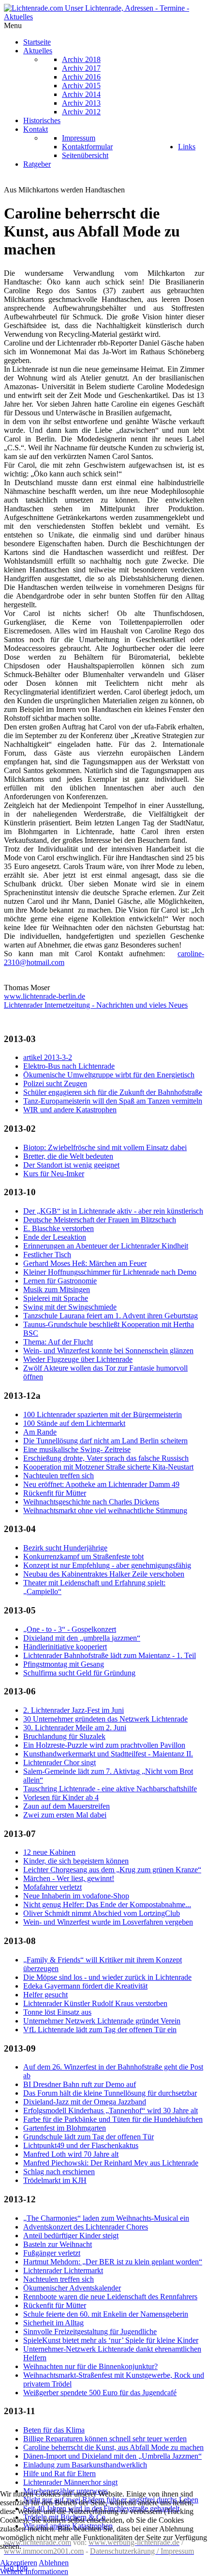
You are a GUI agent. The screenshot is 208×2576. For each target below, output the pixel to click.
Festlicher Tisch (47, 1255)
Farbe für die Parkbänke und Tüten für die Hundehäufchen (113, 2119)
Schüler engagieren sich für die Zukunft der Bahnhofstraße (113, 1092)
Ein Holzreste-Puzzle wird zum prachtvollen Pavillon (104, 1745)
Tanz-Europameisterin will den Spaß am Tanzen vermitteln (113, 1101)
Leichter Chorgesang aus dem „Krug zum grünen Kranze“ (112, 1870)
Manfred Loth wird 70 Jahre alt (71, 2154)
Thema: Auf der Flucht (58, 1342)
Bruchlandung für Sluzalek (64, 1736)
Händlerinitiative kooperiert (65, 1647)
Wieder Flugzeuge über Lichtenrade (78, 1359)
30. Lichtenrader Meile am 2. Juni (75, 1728)
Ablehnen (54, 2563)
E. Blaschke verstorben (59, 1228)
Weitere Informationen (34, 2571)
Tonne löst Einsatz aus (57, 2012)
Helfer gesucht (45, 1995)
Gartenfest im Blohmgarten (65, 2128)
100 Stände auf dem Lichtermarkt (74, 1423)
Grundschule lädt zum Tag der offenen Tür (89, 2137)
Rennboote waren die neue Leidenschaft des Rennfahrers (110, 2297)
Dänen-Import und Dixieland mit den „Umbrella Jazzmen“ (112, 2456)
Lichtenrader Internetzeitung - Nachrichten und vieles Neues (96, 1005)
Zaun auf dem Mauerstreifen (67, 1806)
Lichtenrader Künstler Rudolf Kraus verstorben (95, 2003)
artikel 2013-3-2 (48, 1057)
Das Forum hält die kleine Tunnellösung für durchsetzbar (110, 2093)
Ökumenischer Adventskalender (72, 2288)
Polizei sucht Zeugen (55, 1083)
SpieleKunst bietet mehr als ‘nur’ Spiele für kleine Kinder (111, 2340)
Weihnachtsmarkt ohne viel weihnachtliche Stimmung (105, 1510)
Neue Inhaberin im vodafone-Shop (76, 1896)
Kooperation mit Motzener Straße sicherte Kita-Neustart (108, 1467)
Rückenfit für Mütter (55, 1493)
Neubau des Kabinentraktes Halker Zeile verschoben (104, 1574)
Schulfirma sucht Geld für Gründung (79, 1673)
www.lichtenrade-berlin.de (45, 996)
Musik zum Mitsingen (57, 1289)
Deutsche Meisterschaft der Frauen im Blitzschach (100, 1220)
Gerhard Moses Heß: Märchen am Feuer (85, 1263)
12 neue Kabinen (49, 1852)
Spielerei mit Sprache (56, 1298)
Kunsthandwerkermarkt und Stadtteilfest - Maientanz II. (108, 1754)
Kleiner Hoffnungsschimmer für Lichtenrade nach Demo (110, 1272)
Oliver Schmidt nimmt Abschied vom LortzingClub (102, 1913)
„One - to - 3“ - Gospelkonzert (70, 1629)
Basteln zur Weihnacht (58, 2244)
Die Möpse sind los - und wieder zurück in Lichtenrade (107, 1977)
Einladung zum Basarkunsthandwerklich (85, 2465)
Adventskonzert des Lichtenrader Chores (86, 2227)
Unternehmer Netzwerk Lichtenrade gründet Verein (102, 2021)
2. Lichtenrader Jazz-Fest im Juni (74, 1710)
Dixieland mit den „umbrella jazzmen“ (82, 1638)
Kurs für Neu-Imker (54, 1174)
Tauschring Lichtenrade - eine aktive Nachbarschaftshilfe (110, 1789)
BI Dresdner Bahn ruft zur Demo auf (80, 2084)
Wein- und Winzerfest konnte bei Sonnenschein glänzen (108, 1351)
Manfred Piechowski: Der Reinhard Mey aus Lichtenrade (111, 2163)
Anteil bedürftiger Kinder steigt (71, 2236)
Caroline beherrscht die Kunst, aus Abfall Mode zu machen (113, 2447)
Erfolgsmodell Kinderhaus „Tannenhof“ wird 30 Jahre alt (111, 2110)
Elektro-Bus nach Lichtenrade (69, 1066)
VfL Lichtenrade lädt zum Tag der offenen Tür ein (100, 2030)
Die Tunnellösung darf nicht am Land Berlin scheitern (105, 1441)
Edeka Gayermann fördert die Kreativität (85, 1986)
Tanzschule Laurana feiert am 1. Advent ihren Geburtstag (111, 1316)
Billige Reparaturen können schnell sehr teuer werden (105, 2439)
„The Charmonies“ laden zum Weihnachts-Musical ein (106, 2218)
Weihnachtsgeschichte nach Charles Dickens (91, 1502)
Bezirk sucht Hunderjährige (65, 1548)
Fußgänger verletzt (52, 2253)
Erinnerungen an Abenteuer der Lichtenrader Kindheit (106, 1246)
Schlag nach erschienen (59, 2172)
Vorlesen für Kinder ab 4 (61, 1797)
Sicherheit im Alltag (53, 2323)
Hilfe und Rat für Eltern (59, 2473)
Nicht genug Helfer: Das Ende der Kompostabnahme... (107, 1904)
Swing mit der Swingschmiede (70, 1307)
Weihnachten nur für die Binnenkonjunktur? (90, 2366)
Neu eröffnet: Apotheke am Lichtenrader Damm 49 (101, 1484)
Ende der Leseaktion (55, 1237)
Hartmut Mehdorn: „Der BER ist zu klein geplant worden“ (113, 2262)
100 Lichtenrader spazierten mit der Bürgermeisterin (103, 1414)
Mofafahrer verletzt (52, 1887)
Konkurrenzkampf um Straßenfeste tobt (83, 1557)
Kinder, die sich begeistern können (76, 1861)
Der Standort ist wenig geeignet (71, 1165)
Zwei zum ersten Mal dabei (65, 1815)
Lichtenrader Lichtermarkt (63, 2270)
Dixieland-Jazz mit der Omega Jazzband (85, 2102)
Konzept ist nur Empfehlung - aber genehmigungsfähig (107, 1565)
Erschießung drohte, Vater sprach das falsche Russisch (106, 1458)
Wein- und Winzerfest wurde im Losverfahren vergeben (108, 1922)
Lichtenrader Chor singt (59, 1762)
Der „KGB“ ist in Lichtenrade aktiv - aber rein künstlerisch (113, 1211)
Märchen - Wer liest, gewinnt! (69, 1878)
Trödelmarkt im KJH (55, 2180)
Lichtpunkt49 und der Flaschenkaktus (81, 2145)
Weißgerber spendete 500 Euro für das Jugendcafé (100, 2393)
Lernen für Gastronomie (60, 1281)
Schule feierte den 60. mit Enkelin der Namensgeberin (106, 2314)
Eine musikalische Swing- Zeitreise (77, 1449)
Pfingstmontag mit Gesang (64, 1664)
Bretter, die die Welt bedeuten (68, 1156)
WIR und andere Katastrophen (70, 1110)
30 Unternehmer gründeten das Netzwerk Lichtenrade (105, 1719)
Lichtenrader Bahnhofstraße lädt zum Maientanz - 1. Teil (110, 1655)
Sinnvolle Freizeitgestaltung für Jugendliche (90, 2331)
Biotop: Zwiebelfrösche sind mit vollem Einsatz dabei (105, 1147)
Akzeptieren (19, 2563)
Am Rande (40, 1432)
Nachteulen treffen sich (59, 1476)
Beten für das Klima (54, 2430)
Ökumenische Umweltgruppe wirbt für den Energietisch (109, 1075)
